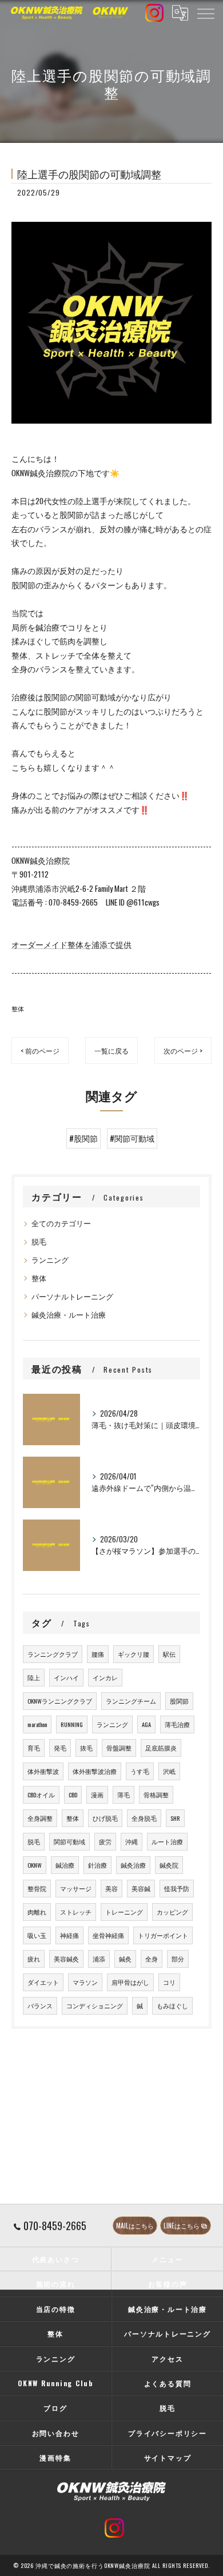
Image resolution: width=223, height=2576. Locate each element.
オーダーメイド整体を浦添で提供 (71, 944)
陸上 (34, 1677)
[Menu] (205, 13)
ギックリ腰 (134, 1654)
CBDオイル (41, 1795)
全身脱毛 (144, 1818)
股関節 (179, 1701)
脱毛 (39, 1241)
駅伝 (169, 1654)
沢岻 (169, 1771)
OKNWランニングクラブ (60, 1701)
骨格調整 (156, 1795)
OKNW (35, 1865)
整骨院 (37, 1888)
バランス (40, 2005)
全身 (152, 1959)
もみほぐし (172, 2005)
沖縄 (132, 1841)
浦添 (99, 1959)
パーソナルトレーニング (72, 1296)
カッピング (172, 1912)
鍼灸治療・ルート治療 (69, 1315)
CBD (73, 1795)
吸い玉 (37, 1935)
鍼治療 (65, 1865)
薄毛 (124, 1795)
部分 (178, 1959)
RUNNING (72, 1724)
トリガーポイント (163, 1935)
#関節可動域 (132, 1138)
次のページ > (183, 1050)
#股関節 (83, 1138)
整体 (18, 1008)
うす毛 (140, 1771)
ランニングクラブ (53, 1654)
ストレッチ (76, 1912)
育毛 (34, 1748)
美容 (111, 1888)
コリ (169, 1982)
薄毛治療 (177, 1724)
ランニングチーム (131, 1701)
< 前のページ (40, 1050)
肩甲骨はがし (130, 1982)
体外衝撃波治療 (95, 1771)
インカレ (105, 1677)
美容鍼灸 (66, 1959)
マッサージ (76, 1888)
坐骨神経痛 (108, 1935)
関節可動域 (69, 1841)
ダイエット (43, 1982)
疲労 (105, 1841)
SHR (175, 1818)
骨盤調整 (119, 1748)
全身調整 (40, 1818)
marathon (37, 1724)
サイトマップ (168, 2457)
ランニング (50, 1260)
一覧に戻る (111, 1050)
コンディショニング (95, 2005)
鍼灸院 (169, 1865)
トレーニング (124, 1912)
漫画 (97, 1795)
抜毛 (86, 1748)
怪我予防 (177, 1888)
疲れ (34, 1959)
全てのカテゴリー (61, 1223)
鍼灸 (125, 1959)
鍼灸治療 (133, 1865)
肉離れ (37, 1912)
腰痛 (98, 1654)
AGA (146, 1724)
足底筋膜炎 (161, 1748)
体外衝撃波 (43, 1771)
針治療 (97, 1865)
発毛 (60, 1748)
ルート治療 (167, 1841)
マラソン (85, 1982)
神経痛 (69, 1935)
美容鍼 (141, 1888)
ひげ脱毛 (105, 1818)
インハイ (66, 1677)
